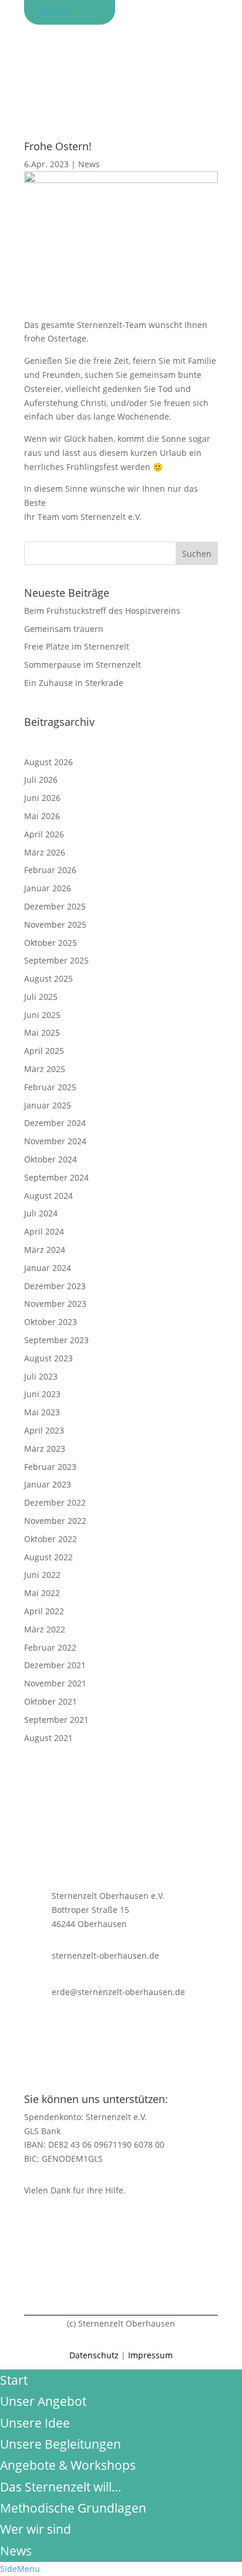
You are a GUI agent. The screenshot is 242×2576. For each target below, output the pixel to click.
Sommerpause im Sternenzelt (83, 665)
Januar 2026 (48, 888)
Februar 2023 (50, 1467)
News (89, 164)
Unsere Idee (35, 2423)
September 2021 (56, 1720)
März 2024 (45, 1250)
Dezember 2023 (55, 1286)
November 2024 (55, 1141)
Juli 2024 (41, 1213)
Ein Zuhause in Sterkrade (74, 683)
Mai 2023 (42, 1412)
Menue (57, 11)
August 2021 (48, 1738)
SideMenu (20, 2569)
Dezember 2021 (55, 1665)
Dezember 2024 (55, 1123)
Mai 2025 (42, 1032)
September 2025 (56, 960)
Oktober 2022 (51, 1539)
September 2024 (56, 1177)
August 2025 (48, 978)
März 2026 (45, 852)
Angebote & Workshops (68, 2465)
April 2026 (44, 834)
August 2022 (48, 1557)
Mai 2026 (42, 816)
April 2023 (44, 1430)
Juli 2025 (41, 997)
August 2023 (48, 1358)
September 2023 (56, 1340)
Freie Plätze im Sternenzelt (77, 646)
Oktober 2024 (51, 1159)
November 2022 (55, 1521)
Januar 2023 (48, 1484)
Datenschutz (94, 2355)
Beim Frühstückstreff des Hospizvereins (102, 611)
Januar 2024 (48, 1268)
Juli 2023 (41, 1376)
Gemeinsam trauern (64, 629)
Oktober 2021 (51, 1701)
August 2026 (48, 762)
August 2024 (48, 1196)
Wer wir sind (36, 2529)
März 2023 (45, 1448)
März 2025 (45, 1069)
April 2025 (44, 1051)
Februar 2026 (50, 870)
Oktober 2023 (51, 1322)
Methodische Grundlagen (73, 2508)
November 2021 (55, 1683)
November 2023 (55, 1304)
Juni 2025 (42, 1015)
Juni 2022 (42, 1575)
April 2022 (44, 1611)
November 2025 (55, 924)
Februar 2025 (50, 1087)
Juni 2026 (42, 798)
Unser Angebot (43, 2401)
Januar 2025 (48, 1105)
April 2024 (44, 1231)
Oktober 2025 (51, 943)
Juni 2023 (42, 1394)
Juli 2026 (41, 780)
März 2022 (45, 1629)
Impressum (150, 2355)
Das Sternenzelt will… (60, 2487)
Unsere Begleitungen (60, 2444)
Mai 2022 (42, 1593)
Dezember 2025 (55, 906)
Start (14, 2380)
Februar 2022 (50, 1647)
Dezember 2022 (55, 1502)
